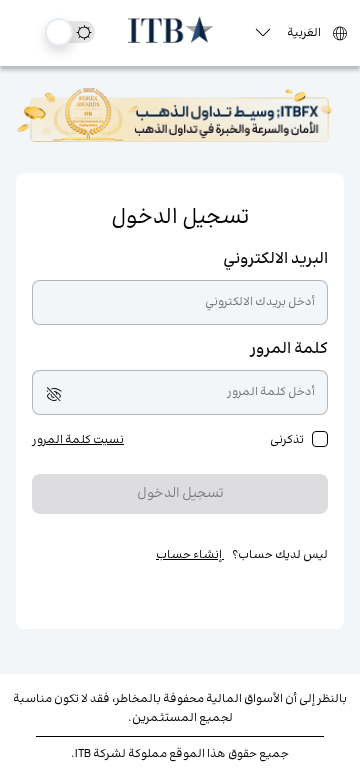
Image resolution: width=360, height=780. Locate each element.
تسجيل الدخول (180, 494)
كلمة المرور (289, 349)
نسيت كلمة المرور (78, 440)
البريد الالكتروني (275, 259)
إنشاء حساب (190, 555)
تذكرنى (287, 440)
